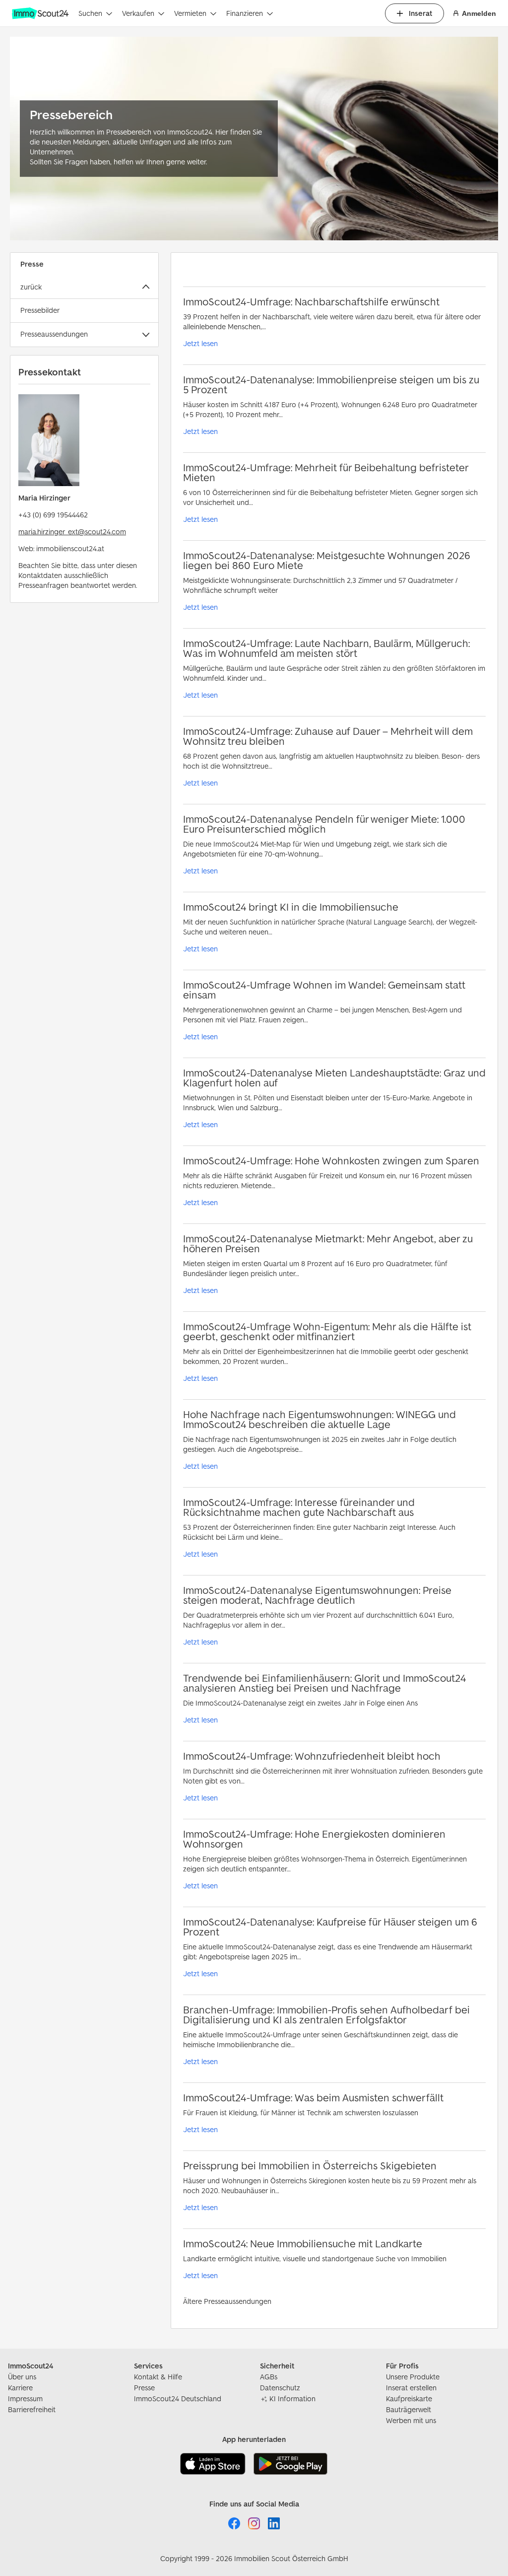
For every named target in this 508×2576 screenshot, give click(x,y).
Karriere (20, 2388)
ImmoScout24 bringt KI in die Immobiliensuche (291, 907)
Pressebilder (40, 310)
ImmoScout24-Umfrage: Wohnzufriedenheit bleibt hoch (312, 1756)
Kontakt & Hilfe (158, 2377)
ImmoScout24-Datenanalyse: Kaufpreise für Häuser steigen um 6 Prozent (330, 1927)
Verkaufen (138, 13)
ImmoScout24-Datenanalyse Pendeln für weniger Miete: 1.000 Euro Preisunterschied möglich (324, 824)
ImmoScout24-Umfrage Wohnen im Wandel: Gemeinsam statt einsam (324, 990)
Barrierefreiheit (32, 2409)
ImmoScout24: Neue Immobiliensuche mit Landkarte (303, 2244)
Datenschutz (280, 2388)
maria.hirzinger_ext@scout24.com (72, 532)
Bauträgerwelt (409, 2409)
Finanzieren (245, 13)
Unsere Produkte (413, 2377)
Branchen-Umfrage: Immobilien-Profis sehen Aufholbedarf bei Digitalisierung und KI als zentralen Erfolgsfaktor (326, 2015)
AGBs (269, 2377)
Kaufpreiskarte (409, 2398)
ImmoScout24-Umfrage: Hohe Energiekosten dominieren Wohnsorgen (314, 1839)
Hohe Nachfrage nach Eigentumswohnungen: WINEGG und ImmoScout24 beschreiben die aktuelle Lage (319, 1419)
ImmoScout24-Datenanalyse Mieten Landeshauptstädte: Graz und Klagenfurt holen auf (334, 1078)
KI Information (292, 2398)
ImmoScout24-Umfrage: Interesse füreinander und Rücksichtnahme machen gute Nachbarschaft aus (299, 1507)
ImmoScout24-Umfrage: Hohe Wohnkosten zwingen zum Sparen (331, 1161)
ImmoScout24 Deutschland (178, 2398)
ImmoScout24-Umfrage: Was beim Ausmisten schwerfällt (313, 2098)
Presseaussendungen (54, 334)
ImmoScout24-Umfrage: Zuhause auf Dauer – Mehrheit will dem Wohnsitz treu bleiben (328, 736)
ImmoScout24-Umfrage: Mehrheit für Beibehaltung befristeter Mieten (326, 472)
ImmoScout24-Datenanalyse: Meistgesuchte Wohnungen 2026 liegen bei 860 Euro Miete (327, 560)
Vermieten (190, 13)
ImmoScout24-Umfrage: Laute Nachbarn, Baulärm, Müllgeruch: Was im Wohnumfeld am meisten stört (326, 648)
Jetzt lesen (200, 343)
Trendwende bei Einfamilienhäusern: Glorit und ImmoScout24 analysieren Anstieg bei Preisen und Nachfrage (324, 1683)
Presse (144, 2388)
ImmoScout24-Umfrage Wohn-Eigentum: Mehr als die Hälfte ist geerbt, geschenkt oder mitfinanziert (327, 1331)
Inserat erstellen (411, 2388)
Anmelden (479, 13)
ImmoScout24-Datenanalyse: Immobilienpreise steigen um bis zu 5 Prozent (331, 385)
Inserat (420, 13)
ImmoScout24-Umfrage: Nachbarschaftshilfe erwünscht (311, 302)
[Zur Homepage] (41, 13)
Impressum (25, 2398)
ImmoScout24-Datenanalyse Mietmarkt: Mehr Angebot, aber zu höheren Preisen (328, 1244)
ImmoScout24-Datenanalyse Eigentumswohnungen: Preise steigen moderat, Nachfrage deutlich (317, 1595)
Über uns (22, 2377)
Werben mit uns (411, 2420)
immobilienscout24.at (70, 548)
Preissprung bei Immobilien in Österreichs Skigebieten (310, 2166)
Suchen (90, 13)
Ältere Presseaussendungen (227, 2301)
